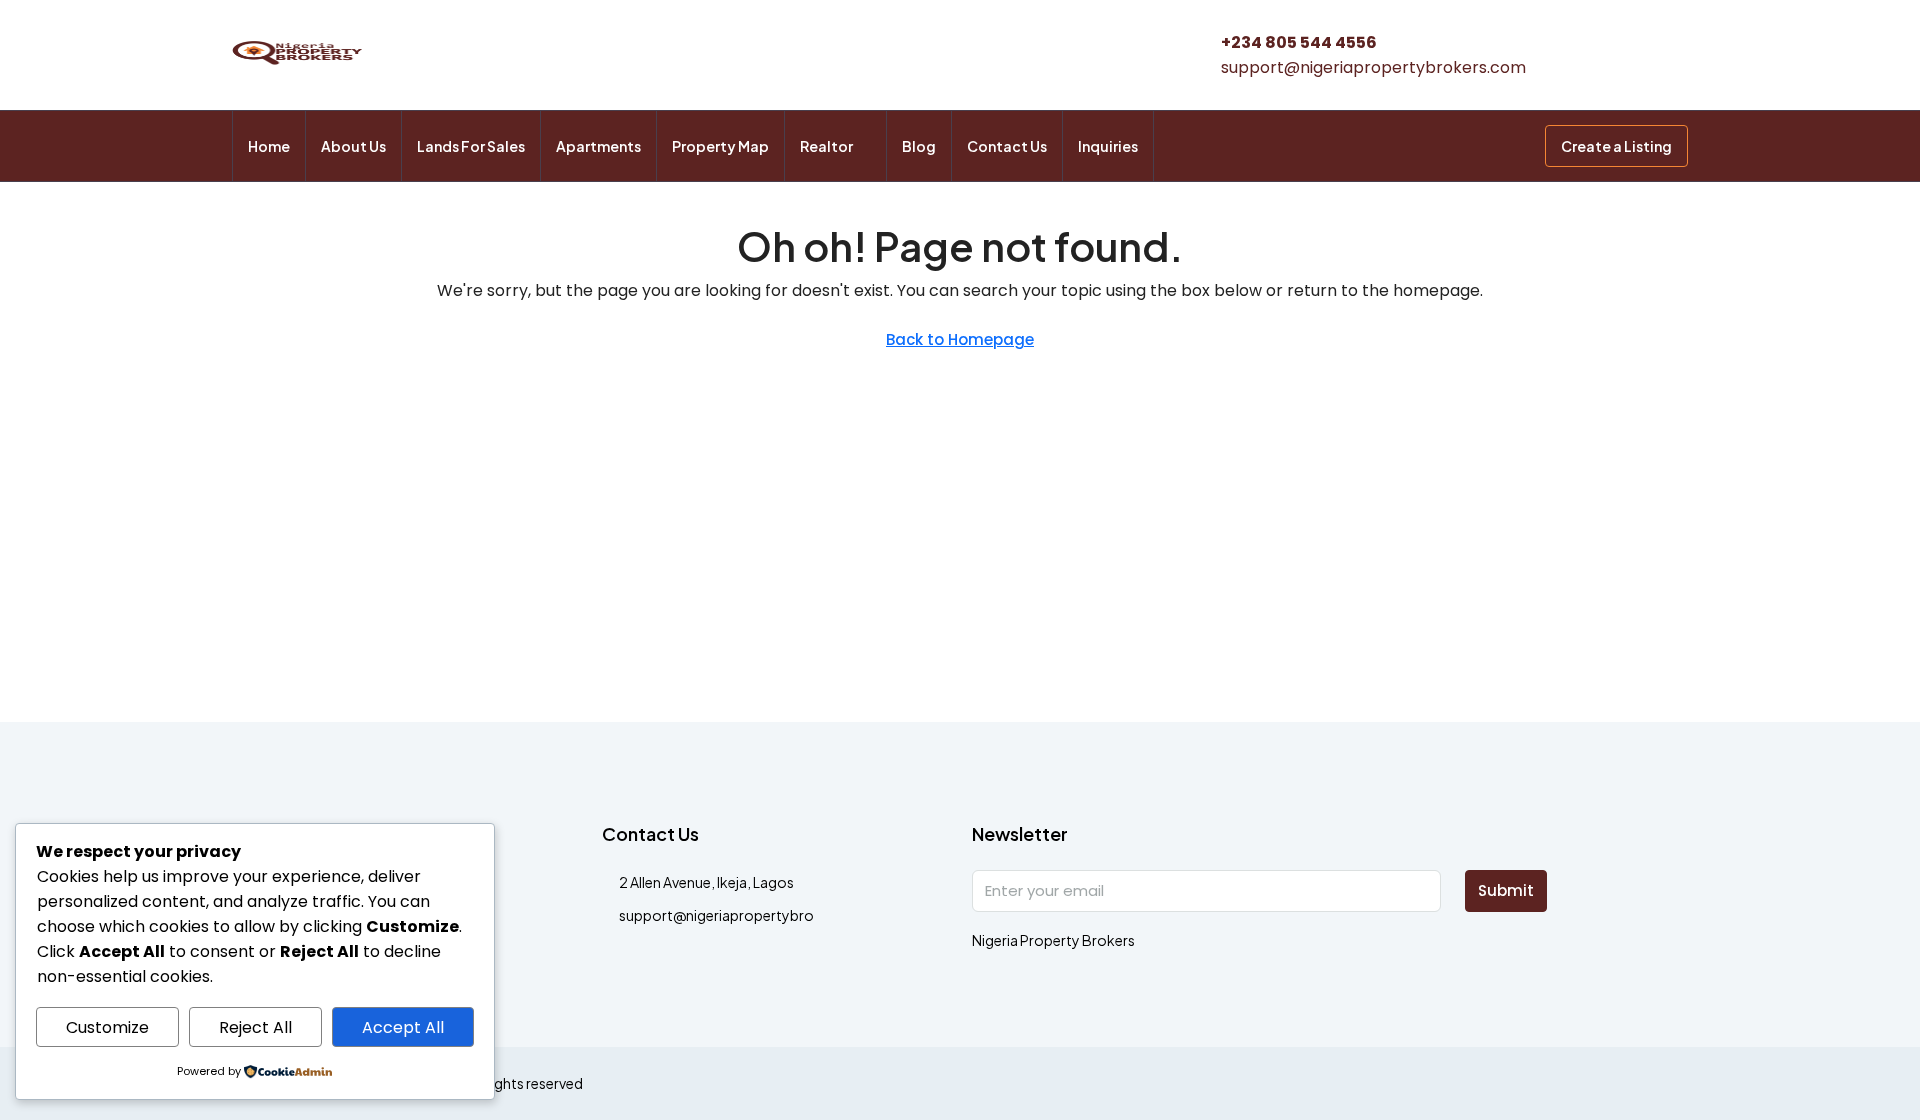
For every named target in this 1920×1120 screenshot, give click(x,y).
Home (269, 146)
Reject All (255, 1027)
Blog (919, 146)
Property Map (720, 146)
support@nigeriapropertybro (716, 915)
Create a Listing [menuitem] (1616, 146)
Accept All (403, 1027)
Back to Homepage (960, 339)
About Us (353, 146)
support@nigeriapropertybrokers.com (1373, 67)
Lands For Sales (471, 146)
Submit (1506, 890)
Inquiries (1108, 146)
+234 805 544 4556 (1299, 42)
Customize (107, 1027)
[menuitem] (1514, 146)
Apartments (598, 146)
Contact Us (1007, 146)
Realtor (826, 146)
